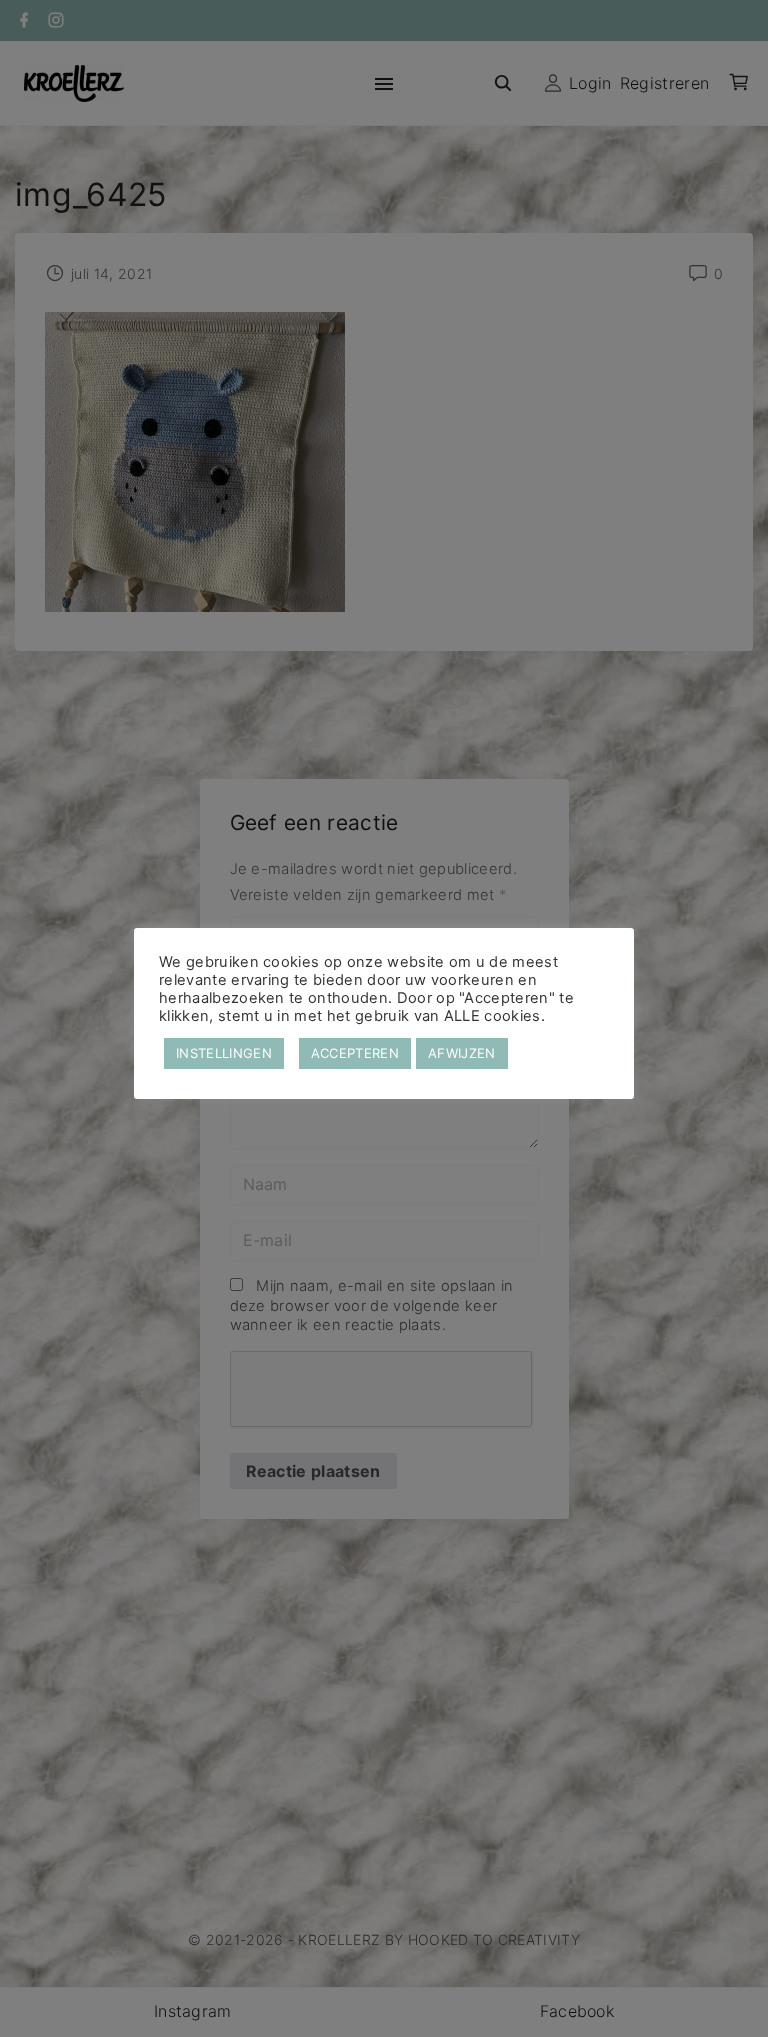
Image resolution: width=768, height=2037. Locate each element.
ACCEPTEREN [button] (355, 1053)
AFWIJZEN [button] (462, 1053)
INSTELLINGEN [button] (224, 1053)
